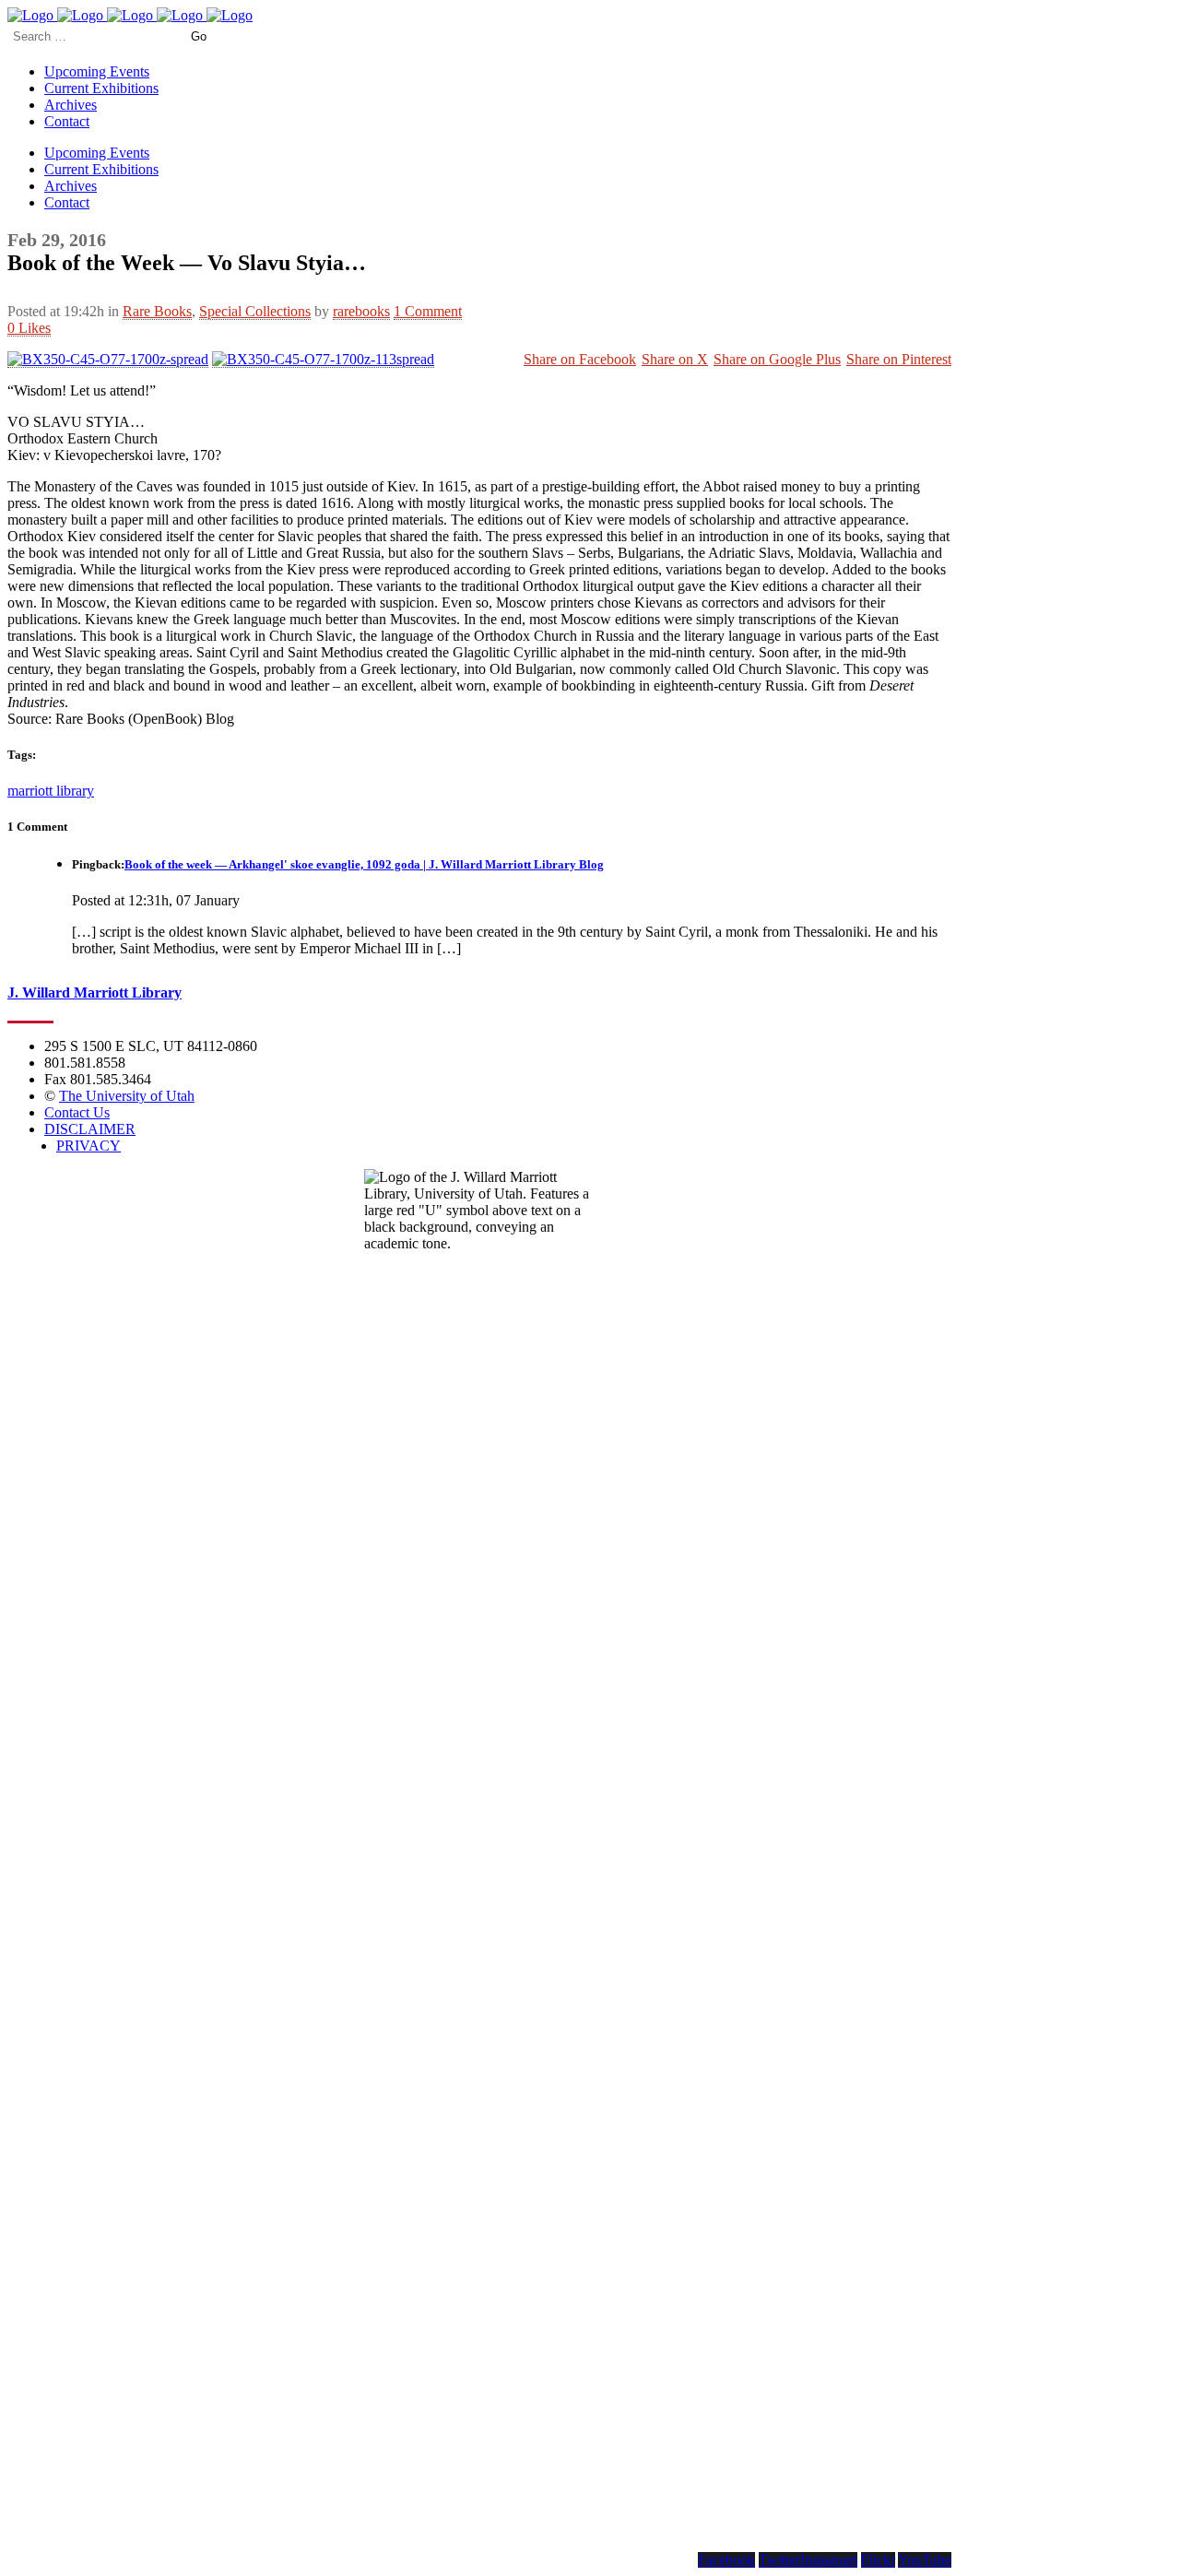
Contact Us (77, 1112)
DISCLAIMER (90, 1129)
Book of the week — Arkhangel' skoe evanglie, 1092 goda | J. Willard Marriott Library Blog (364, 864)
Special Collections (255, 311)
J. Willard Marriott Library (94, 993)
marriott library (51, 791)
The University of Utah (127, 1096)
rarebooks (361, 311)
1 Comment (428, 311)
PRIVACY (88, 1146)
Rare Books (157, 311)
